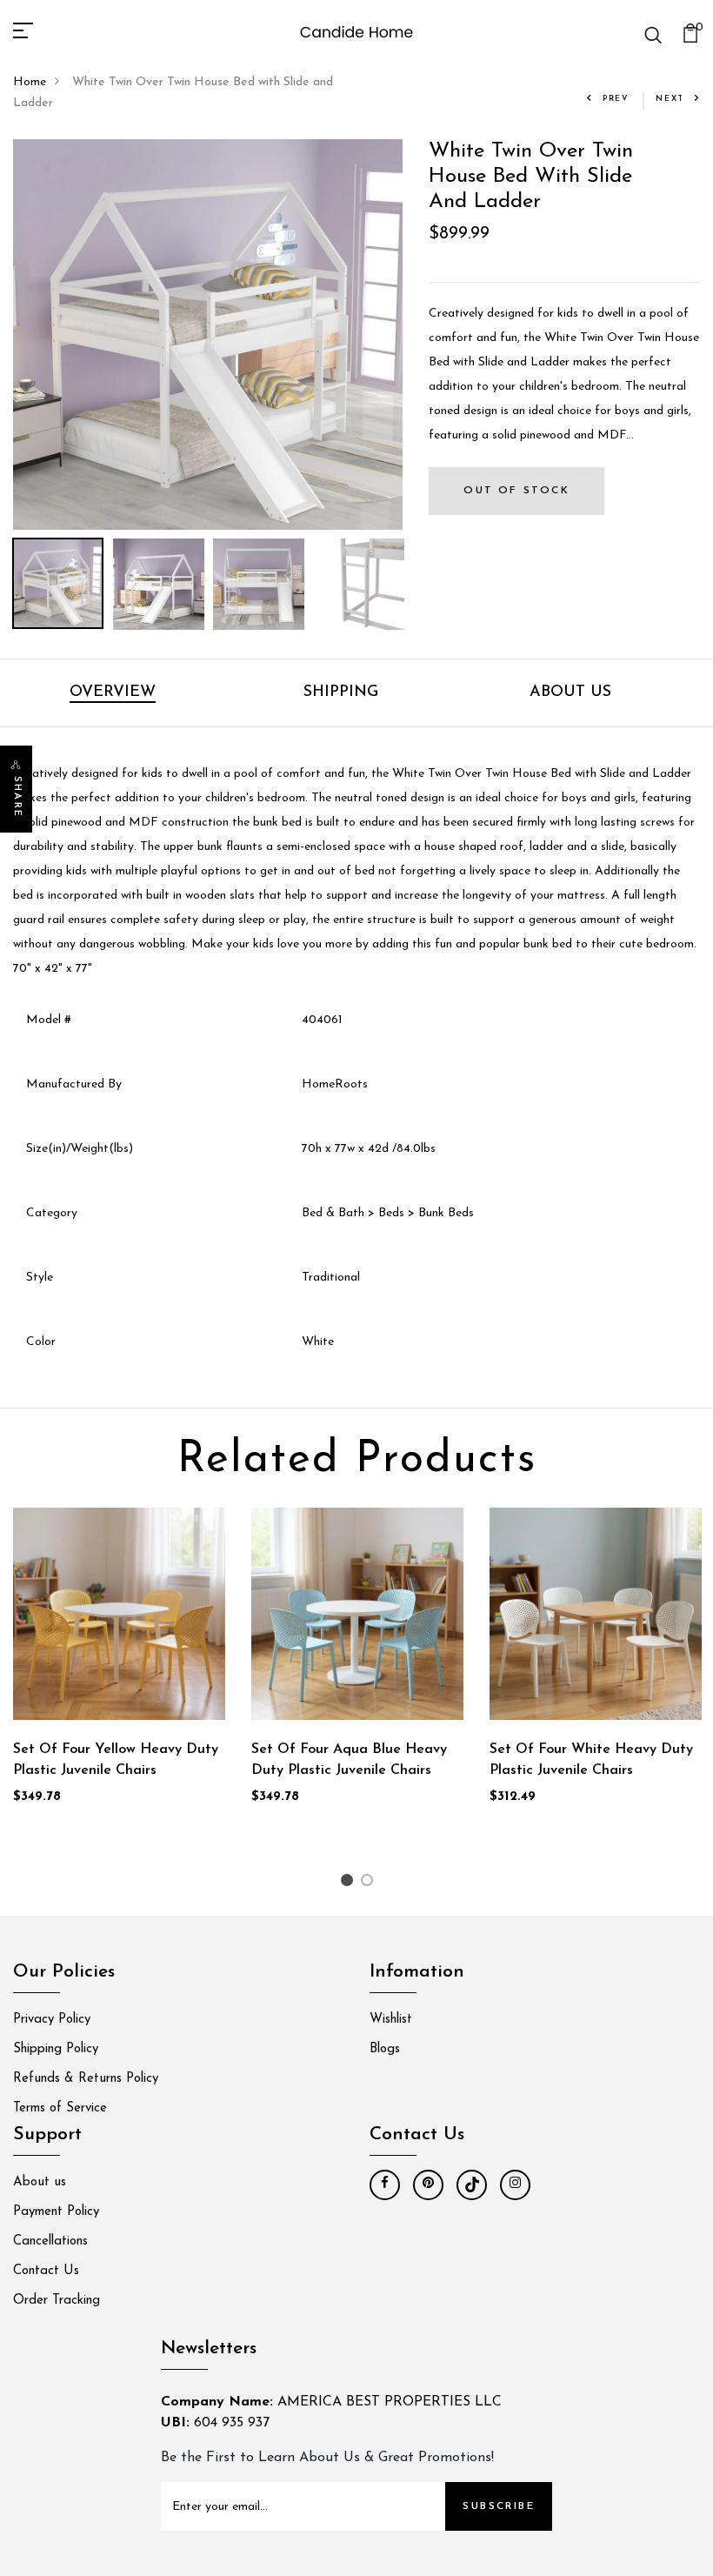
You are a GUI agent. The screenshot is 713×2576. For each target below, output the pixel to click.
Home (30, 82)
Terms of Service (60, 2108)
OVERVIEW (113, 693)
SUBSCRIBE (499, 2506)
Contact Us (46, 2271)
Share (17, 797)
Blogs (385, 2049)
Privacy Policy (52, 2020)
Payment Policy (56, 2212)
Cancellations (50, 2241)
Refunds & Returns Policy (86, 2079)
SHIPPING (341, 693)
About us (40, 2182)
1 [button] (349, 1884)
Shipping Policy (56, 2049)
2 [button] (370, 1884)
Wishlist (391, 2020)
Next (670, 99)
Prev (616, 99)
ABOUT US (570, 693)
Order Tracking (57, 2301)
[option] (208, 335)
